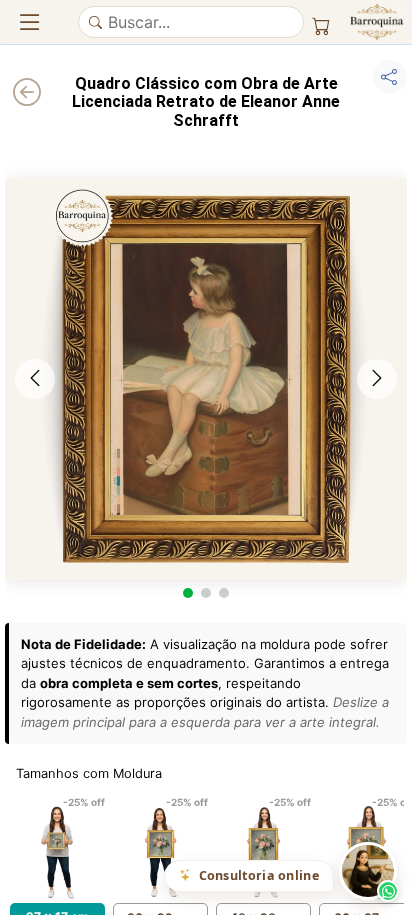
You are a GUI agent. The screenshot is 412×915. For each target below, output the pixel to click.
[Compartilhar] (390, 77)
